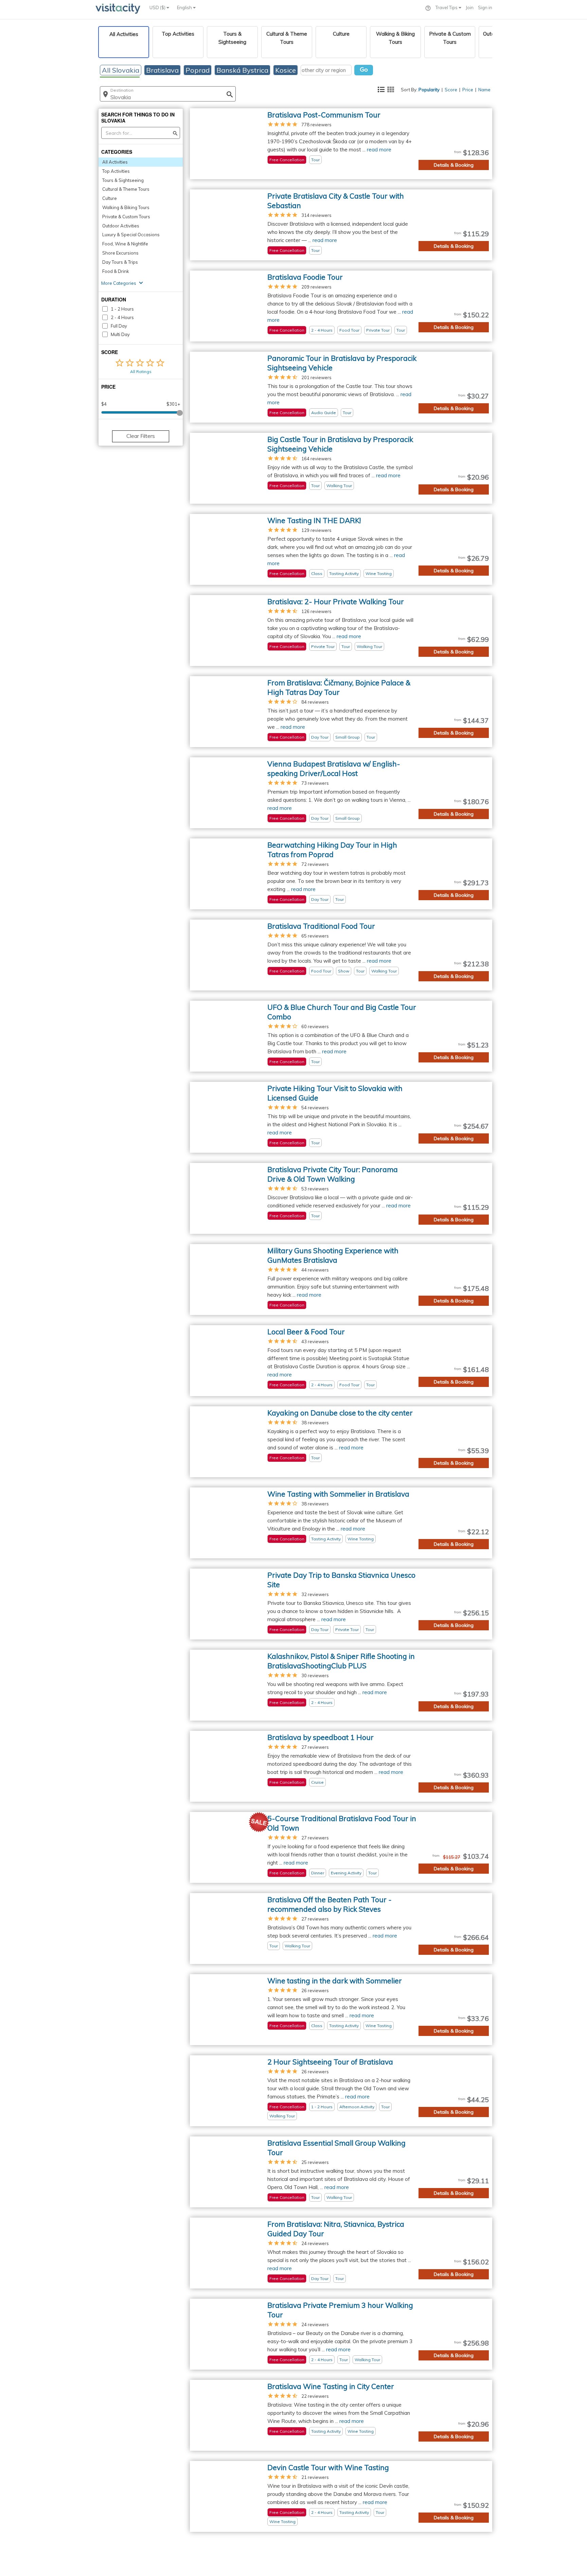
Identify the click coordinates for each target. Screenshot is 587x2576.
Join (470, 7)
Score (451, 90)
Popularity (429, 90)
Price (468, 90)
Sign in (485, 7)
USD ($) (158, 7)
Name (484, 90)
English (185, 7)
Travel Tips (447, 7)
